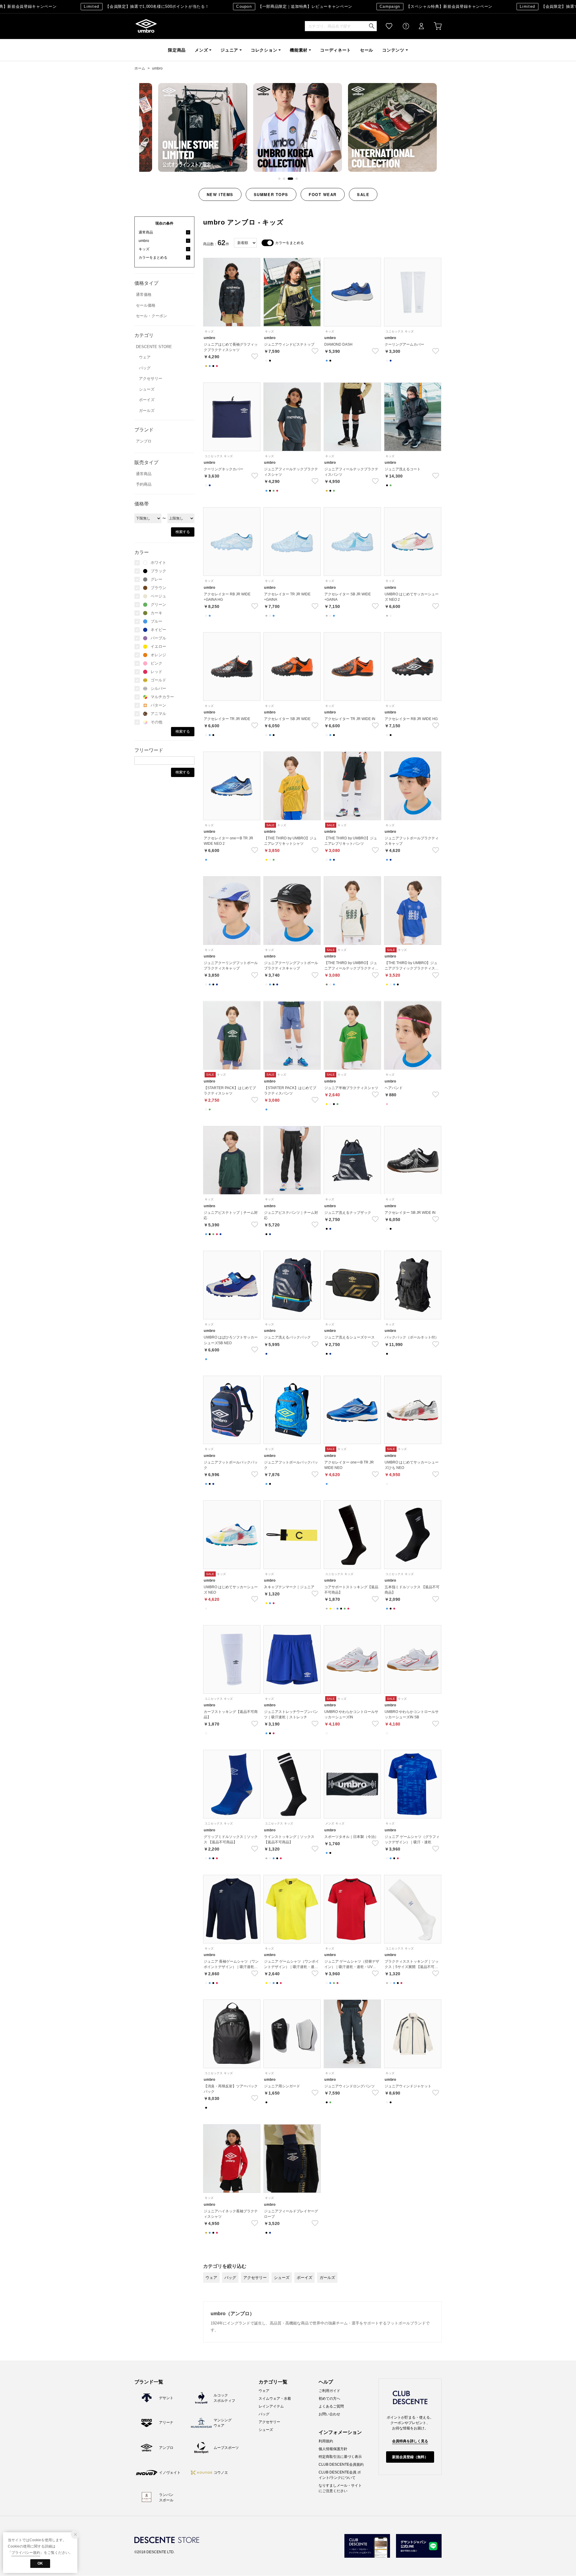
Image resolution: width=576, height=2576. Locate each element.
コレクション (264, 50)
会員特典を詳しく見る (410, 2441)
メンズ (201, 50)
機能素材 (299, 50)
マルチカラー (162, 697)
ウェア (145, 357)
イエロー (158, 646)
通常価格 (144, 295)
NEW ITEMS (220, 194)
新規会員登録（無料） (410, 2457)
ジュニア (229, 50)
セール (367, 50)
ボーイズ (147, 400)
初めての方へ (329, 2399)
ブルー (156, 621)
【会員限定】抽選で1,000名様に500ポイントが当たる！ (100, 6)
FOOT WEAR (323, 194)
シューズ (147, 389)
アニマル (158, 714)
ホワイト (158, 563)
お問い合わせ (329, 2414)
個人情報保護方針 (333, 2449)
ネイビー (158, 630)
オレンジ (158, 655)
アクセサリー (151, 378)
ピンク (156, 663)
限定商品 (177, 50)
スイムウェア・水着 (275, 2399)
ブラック (158, 571)
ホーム (140, 68)
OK (40, 2563)
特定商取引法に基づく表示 (340, 2457)
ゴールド (158, 680)
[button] (281, 179)
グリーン (158, 605)
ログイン (417, 26)
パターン (158, 705)
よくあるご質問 (331, 2406)
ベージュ (158, 596)
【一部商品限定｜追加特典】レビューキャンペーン (248, 6)
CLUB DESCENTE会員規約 (341, 2464)
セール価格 (146, 305)
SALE (363, 194)
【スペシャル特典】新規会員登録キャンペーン (390, 6)
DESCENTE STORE (154, 347)
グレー (156, 579)
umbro (146, 26)
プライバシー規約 (26, 2553)
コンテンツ (393, 50)
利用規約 (326, 2441)
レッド (156, 672)
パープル (158, 638)
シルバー (158, 688)
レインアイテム (271, 2406)
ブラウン (158, 588)
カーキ (156, 613)
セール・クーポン (151, 316)
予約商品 (144, 484)
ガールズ (147, 411)
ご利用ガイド (329, 2391)
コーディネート (336, 50)
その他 (156, 722)
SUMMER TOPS (271, 194)
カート (433, 26)
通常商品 (144, 474)
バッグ (145, 368)
